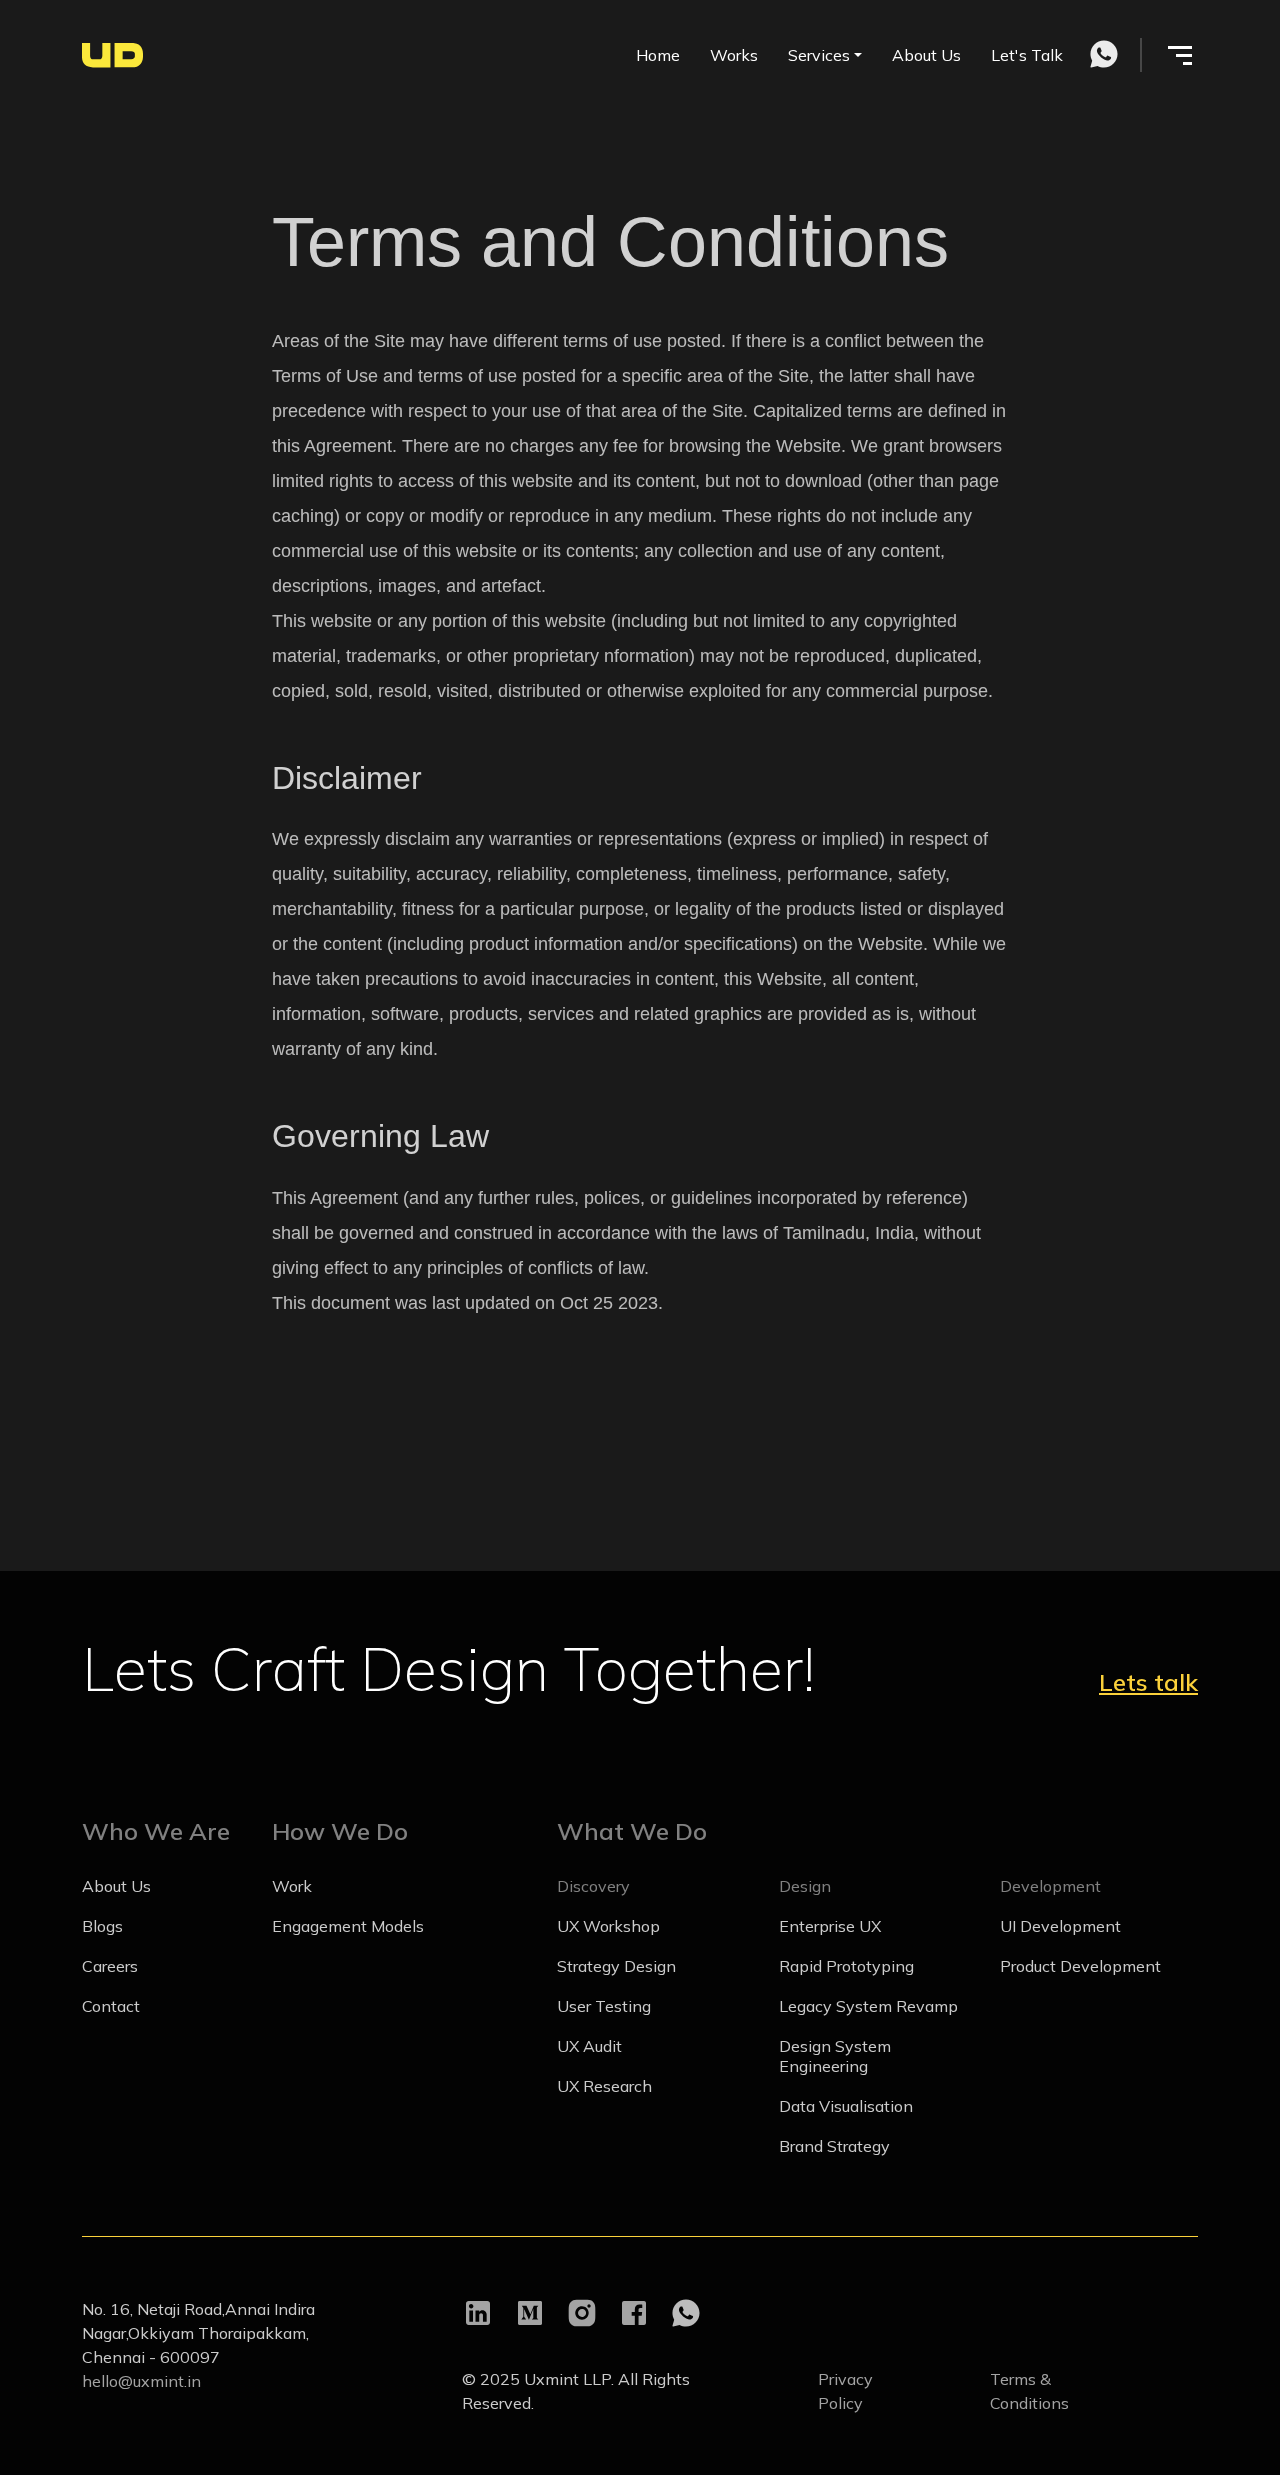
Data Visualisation (846, 2106)
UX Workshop (608, 1926)
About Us (926, 55)
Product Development (1080, 1966)
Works (734, 55)
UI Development (1060, 1926)
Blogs (102, 1926)
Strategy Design (616, 1966)
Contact (111, 2006)
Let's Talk (1027, 55)
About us (116, 1886)
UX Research (604, 2086)
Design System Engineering (835, 2056)
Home (658, 55)
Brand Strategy (834, 2146)
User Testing (604, 2006)
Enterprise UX (830, 1926)
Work (292, 1886)
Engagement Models (348, 1926)
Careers (110, 1966)
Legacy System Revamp (868, 2006)
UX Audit (589, 2046)
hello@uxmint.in (141, 2381)
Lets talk (1148, 1682)
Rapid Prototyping (846, 1966)
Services (819, 55)
